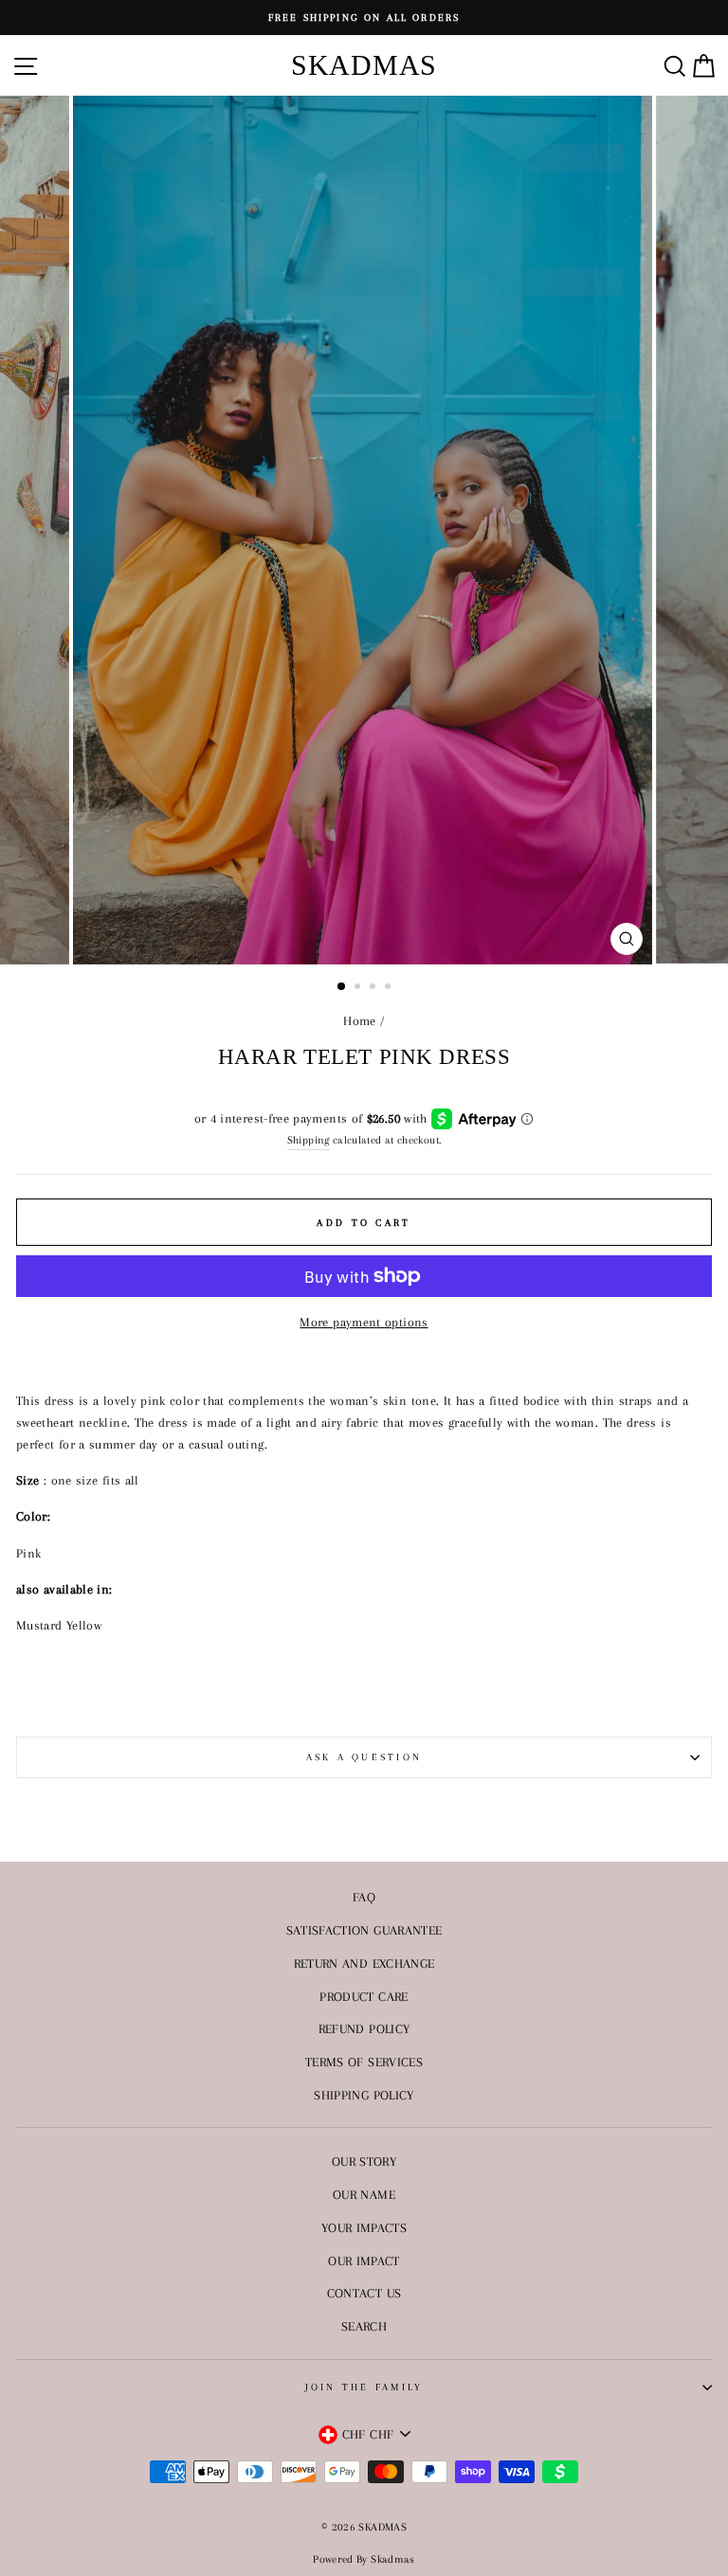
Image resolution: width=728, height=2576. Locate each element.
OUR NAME (364, 2194)
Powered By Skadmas (364, 2559)
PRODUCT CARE (364, 1996)
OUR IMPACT (364, 2261)
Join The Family (364, 2387)
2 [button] (359, 988)
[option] (364, 18)
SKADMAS (364, 65)
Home (359, 1020)
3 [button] (374, 988)
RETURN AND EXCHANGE (364, 1963)
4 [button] (390, 988)
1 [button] (342, 987)
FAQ (364, 1897)
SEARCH (364, 2326)
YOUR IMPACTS (364, 2227)
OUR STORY (364, 2161)
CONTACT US (364, 2293)
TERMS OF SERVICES (364, 2062)
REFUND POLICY (364, 2028)
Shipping (309, 1140)
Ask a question (364, 1757)
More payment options (364, 1322)
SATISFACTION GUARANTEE (364, 1930)
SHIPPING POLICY (364, 2095)
